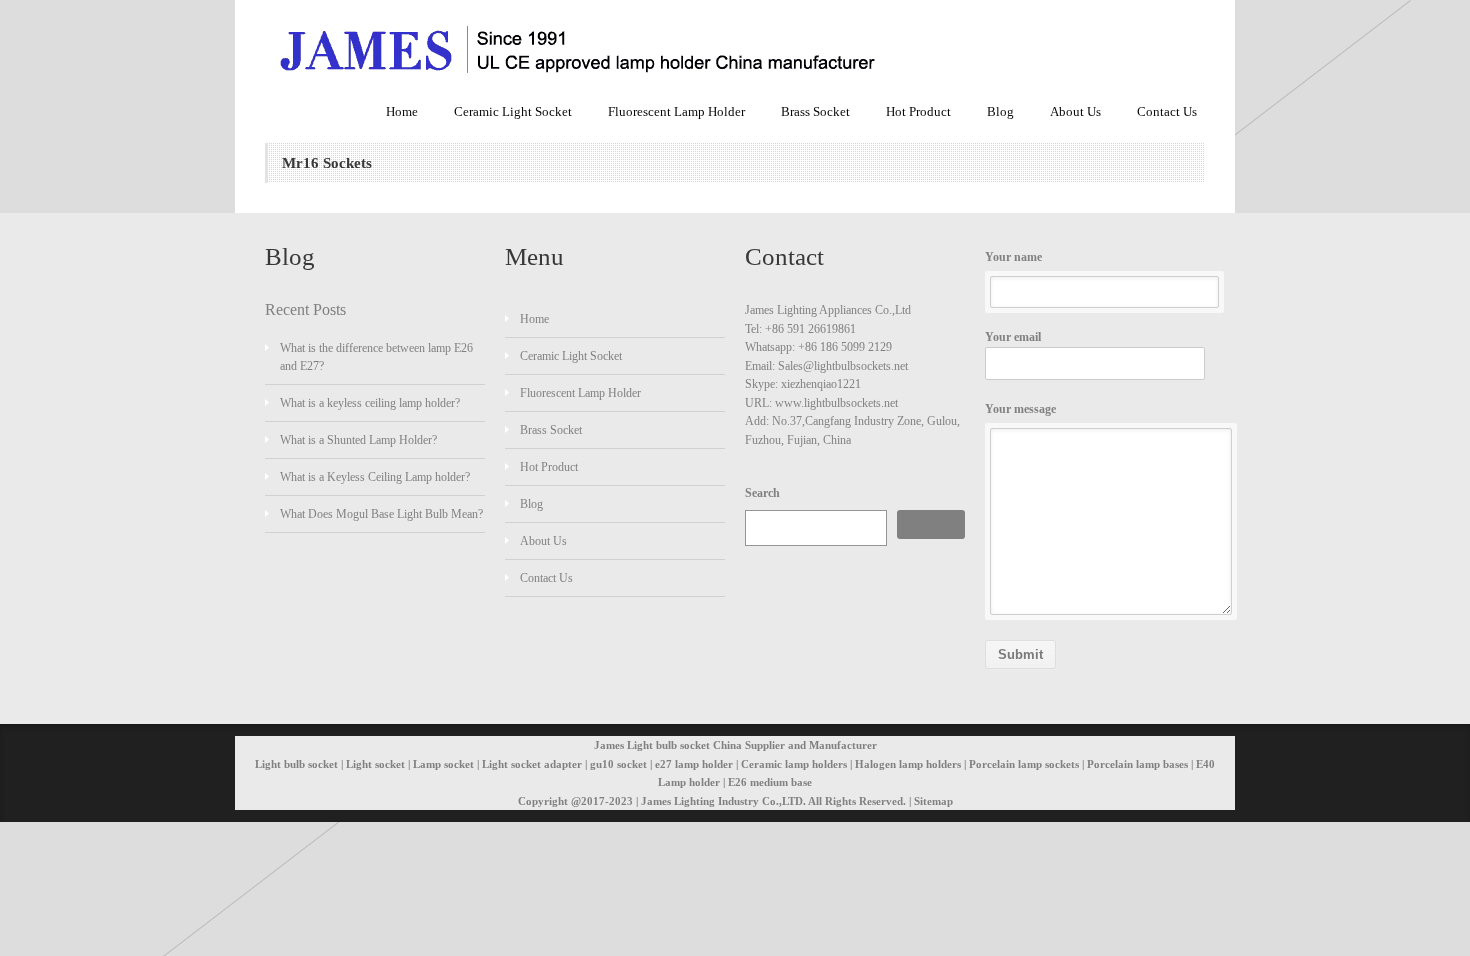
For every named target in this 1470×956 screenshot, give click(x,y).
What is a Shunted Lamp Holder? (358, 440)
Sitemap (933, 801)
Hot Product (918, 111)
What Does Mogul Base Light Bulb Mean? (381, 514)
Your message (1020, 409)
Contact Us (1167, 111)
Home (402, 111)
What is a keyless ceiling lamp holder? (370, 403)
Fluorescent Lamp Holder (676, 111)
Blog (1000, 111)
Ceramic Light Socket (513, 111)
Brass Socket (815, 111)
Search (762, 493)
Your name (1013, 257)
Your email (1013, 337)
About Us (1075, 111)
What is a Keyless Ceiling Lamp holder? (375, 477)
